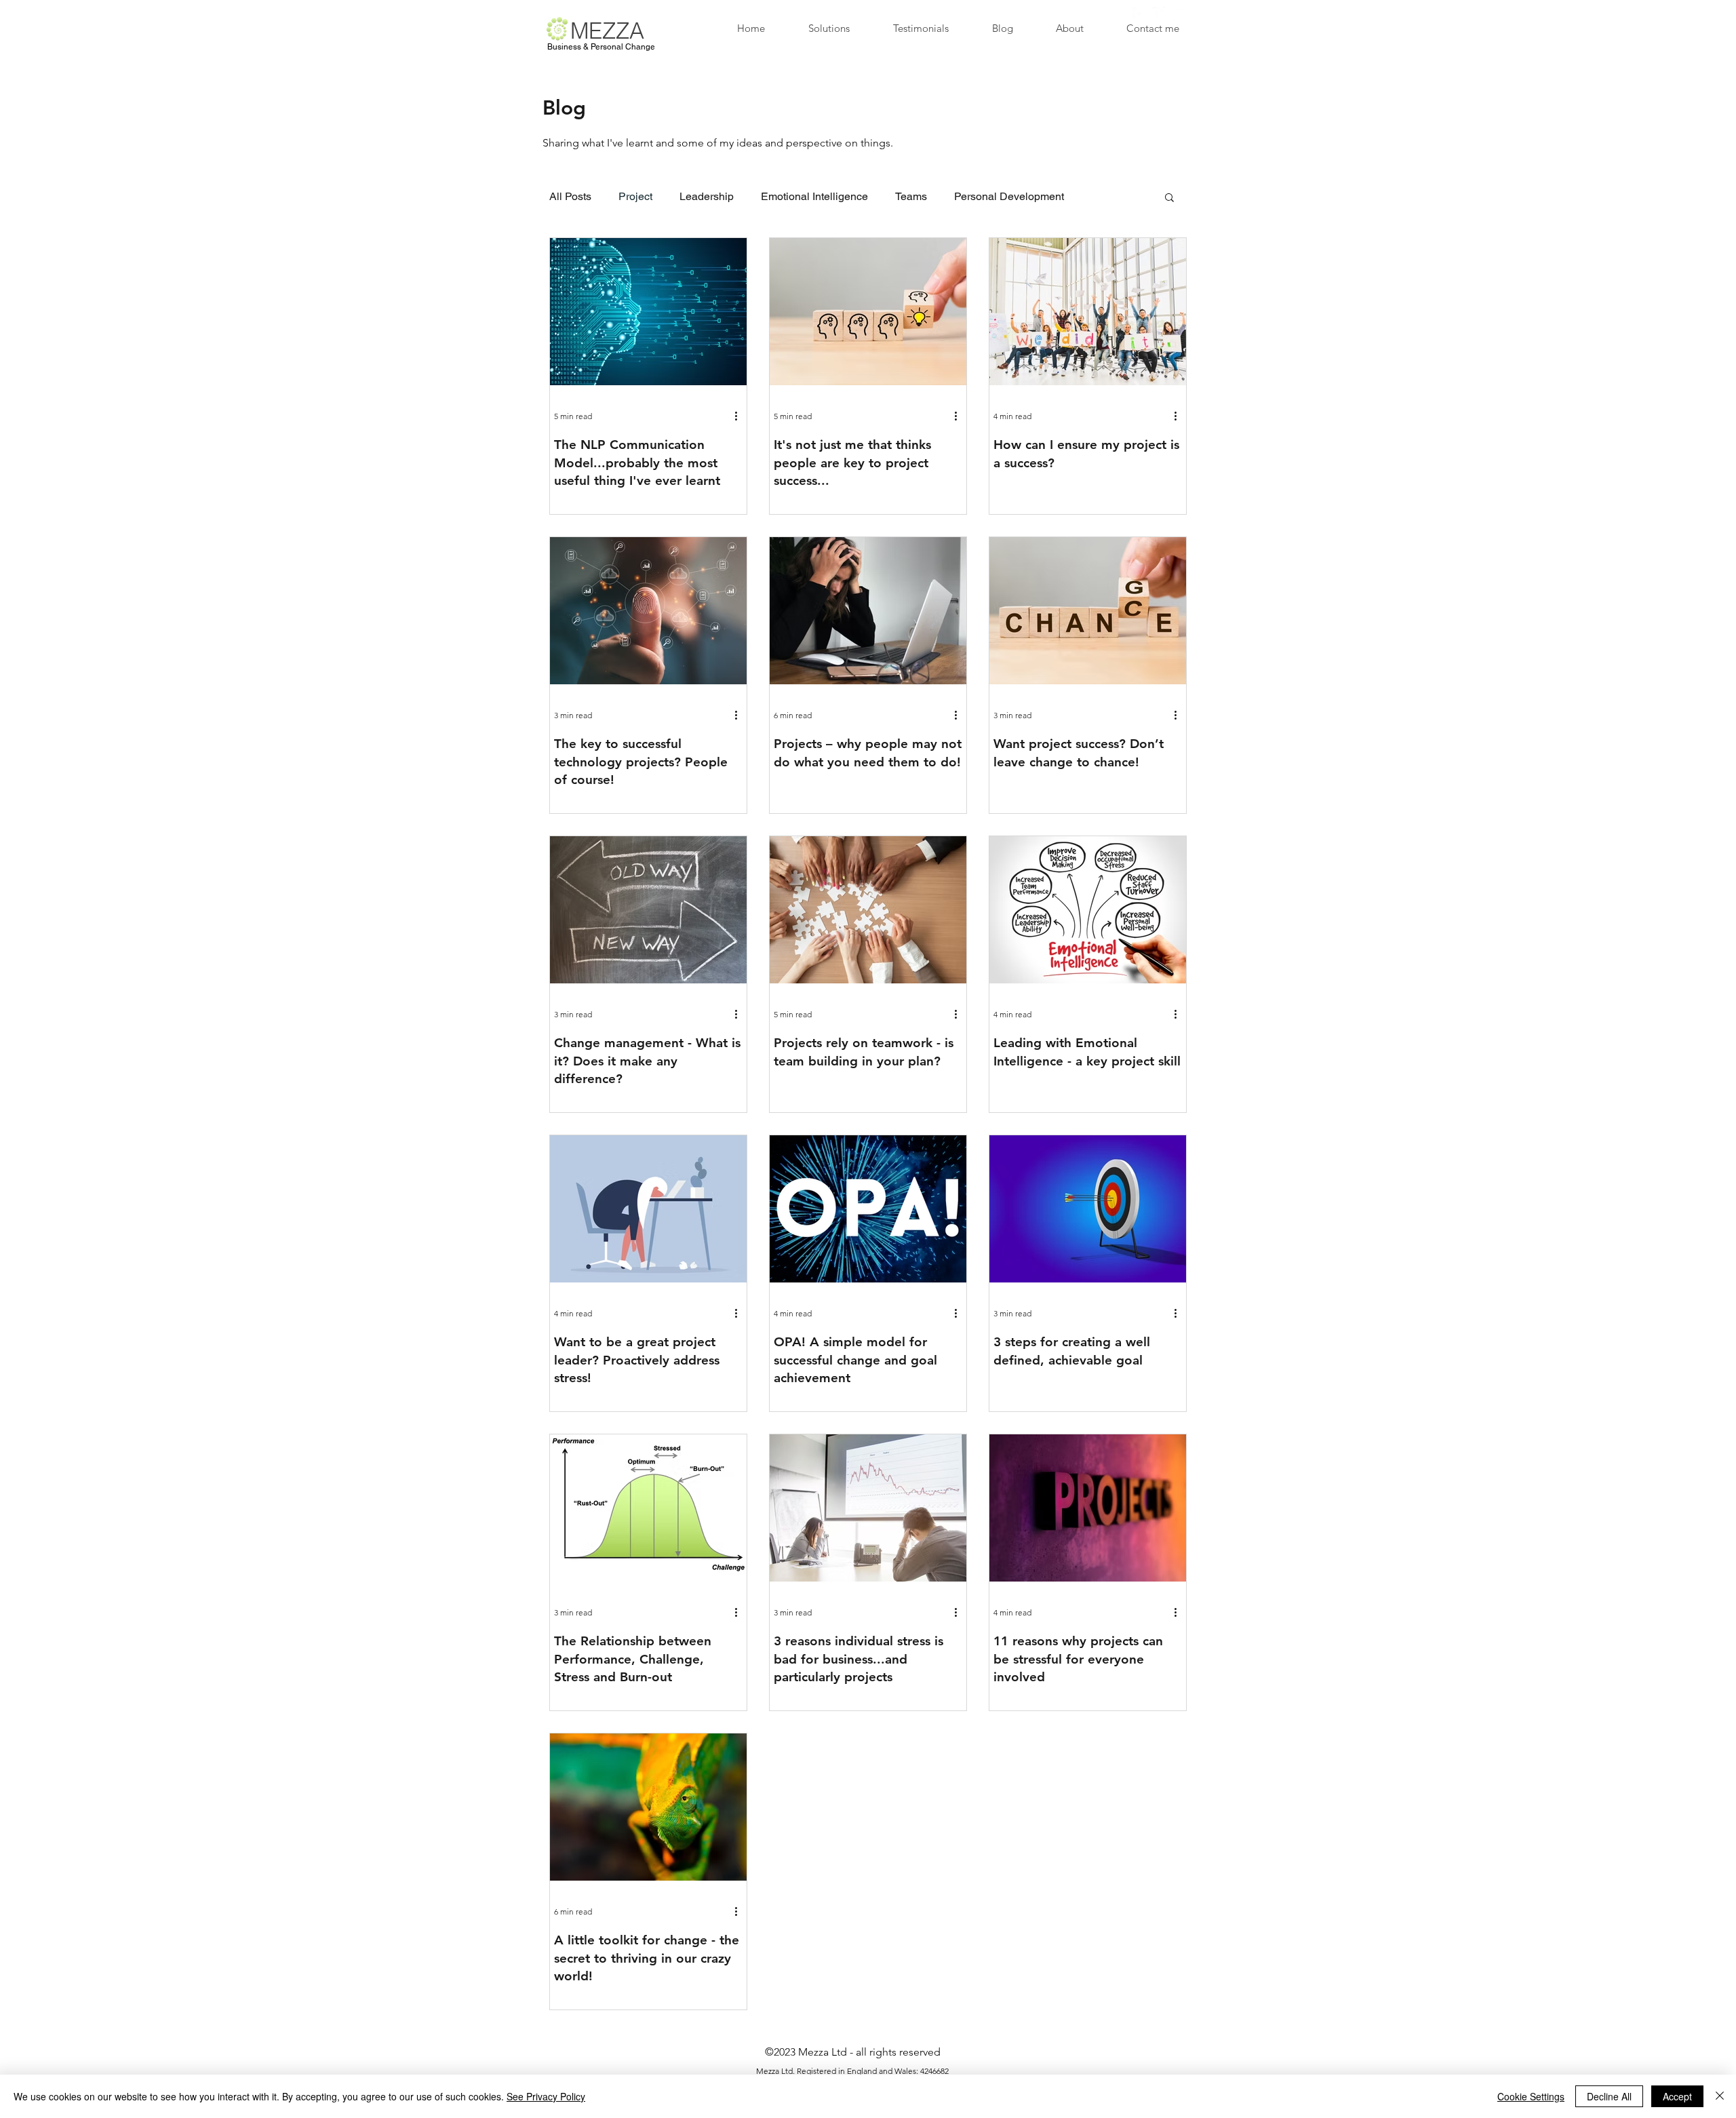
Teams (911, 196)
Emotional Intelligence (814, 196)
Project (635, 196)
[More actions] (741, 416)
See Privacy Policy (546, 2096)
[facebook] (1139, 14)
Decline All (1609, 2096)
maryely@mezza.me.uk (922, 11)
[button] (1169, 198)
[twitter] (1160, 14)
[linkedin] (1180, 14)
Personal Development (1009, 196)
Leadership (707, 196)
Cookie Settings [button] (1531, 2096)
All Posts (570, 196)
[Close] (1720, 2096)
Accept (1677, 2096)
